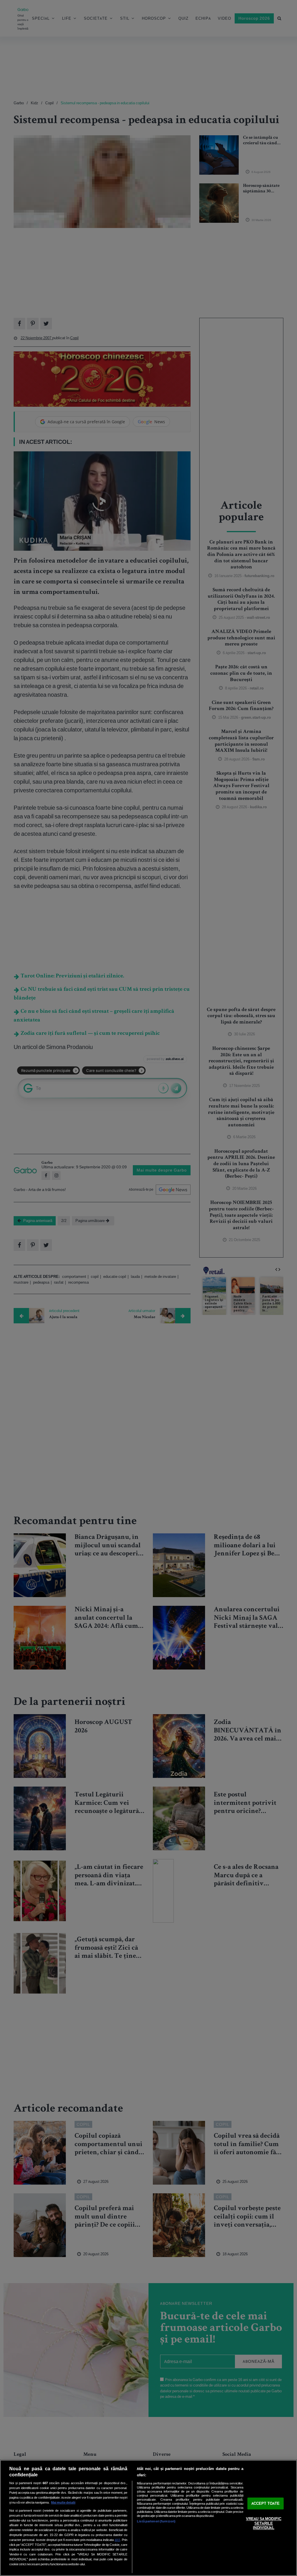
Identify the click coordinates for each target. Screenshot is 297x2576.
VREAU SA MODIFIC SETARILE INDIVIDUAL (264, 2524)
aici (117, 2540)
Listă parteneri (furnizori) (156, 2521)
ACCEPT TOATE (266, 2503)
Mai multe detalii (63, 2502)
